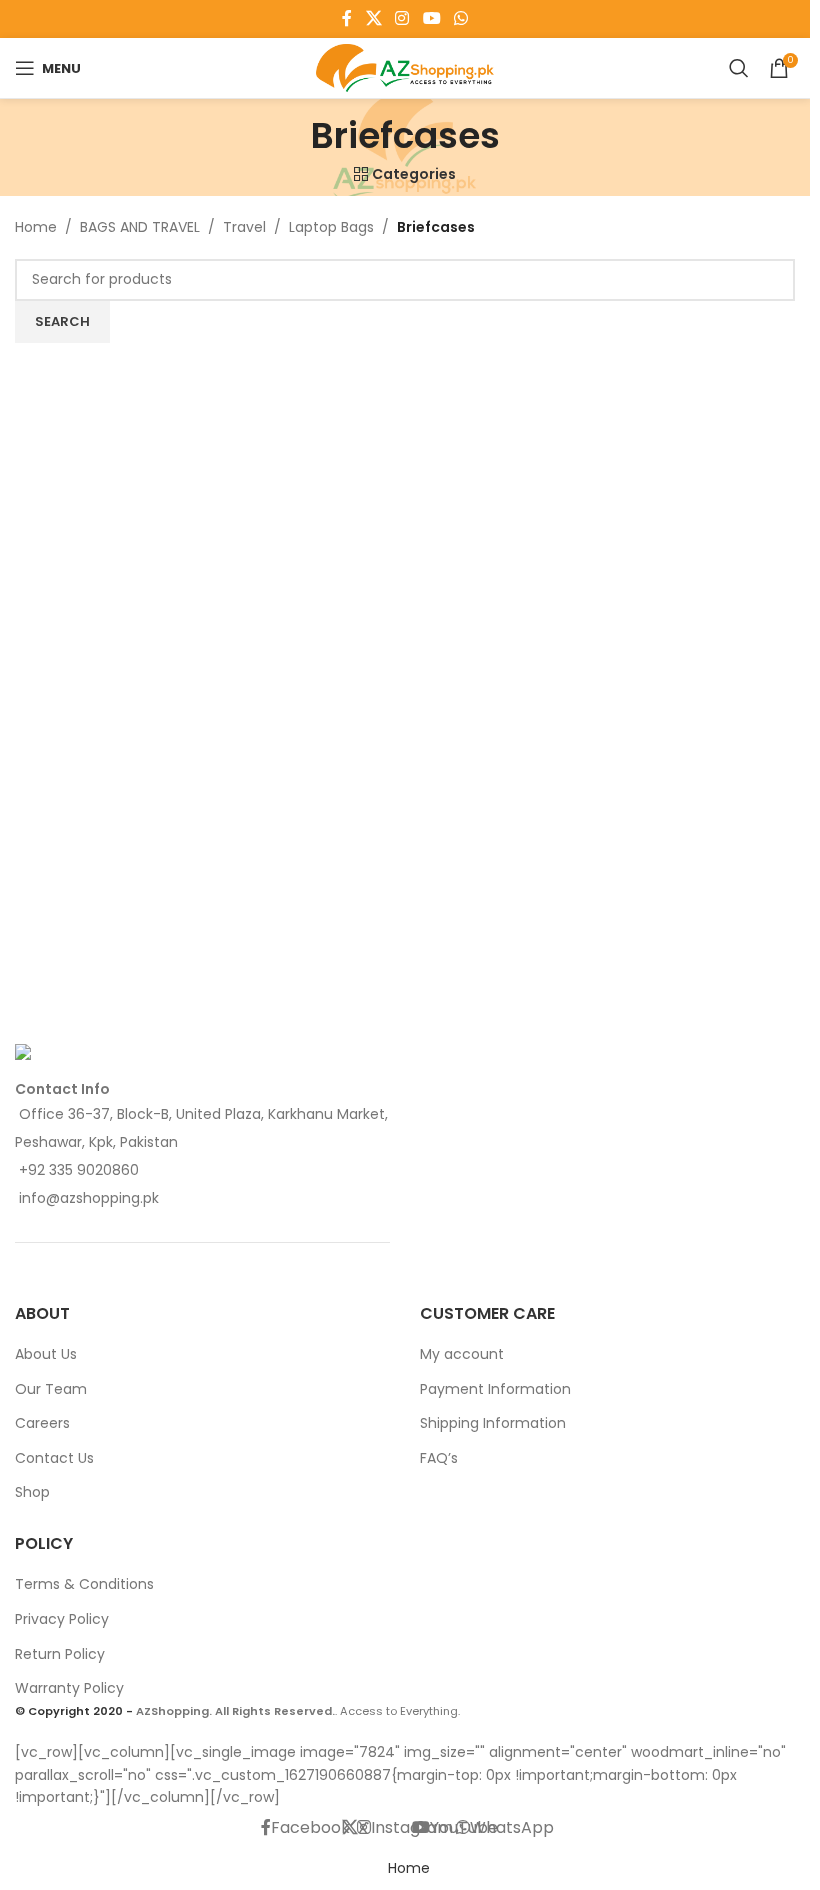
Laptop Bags (331, 227)
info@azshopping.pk (89, 1198)
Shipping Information (493, 1423)
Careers (42, 1423)
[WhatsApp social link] (460, 18)
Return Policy (60, 1654)
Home (36, 227)
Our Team (51, 1389)
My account (462, 1354)
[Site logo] (405, 67)
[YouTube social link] (431, 18)
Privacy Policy (62, 1619)
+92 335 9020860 (79, 1170)
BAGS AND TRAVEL (140, 227)
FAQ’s (439, 1458)
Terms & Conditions (84, 1584)
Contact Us (54, 1458)
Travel (244, 227)
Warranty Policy (69, 1688)
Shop (32, 1492)
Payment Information (495, 1389)
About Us (46, 1354)
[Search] (739, 68)
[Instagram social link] (402, 18)
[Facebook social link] (347, 18)
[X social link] (373, 18)
